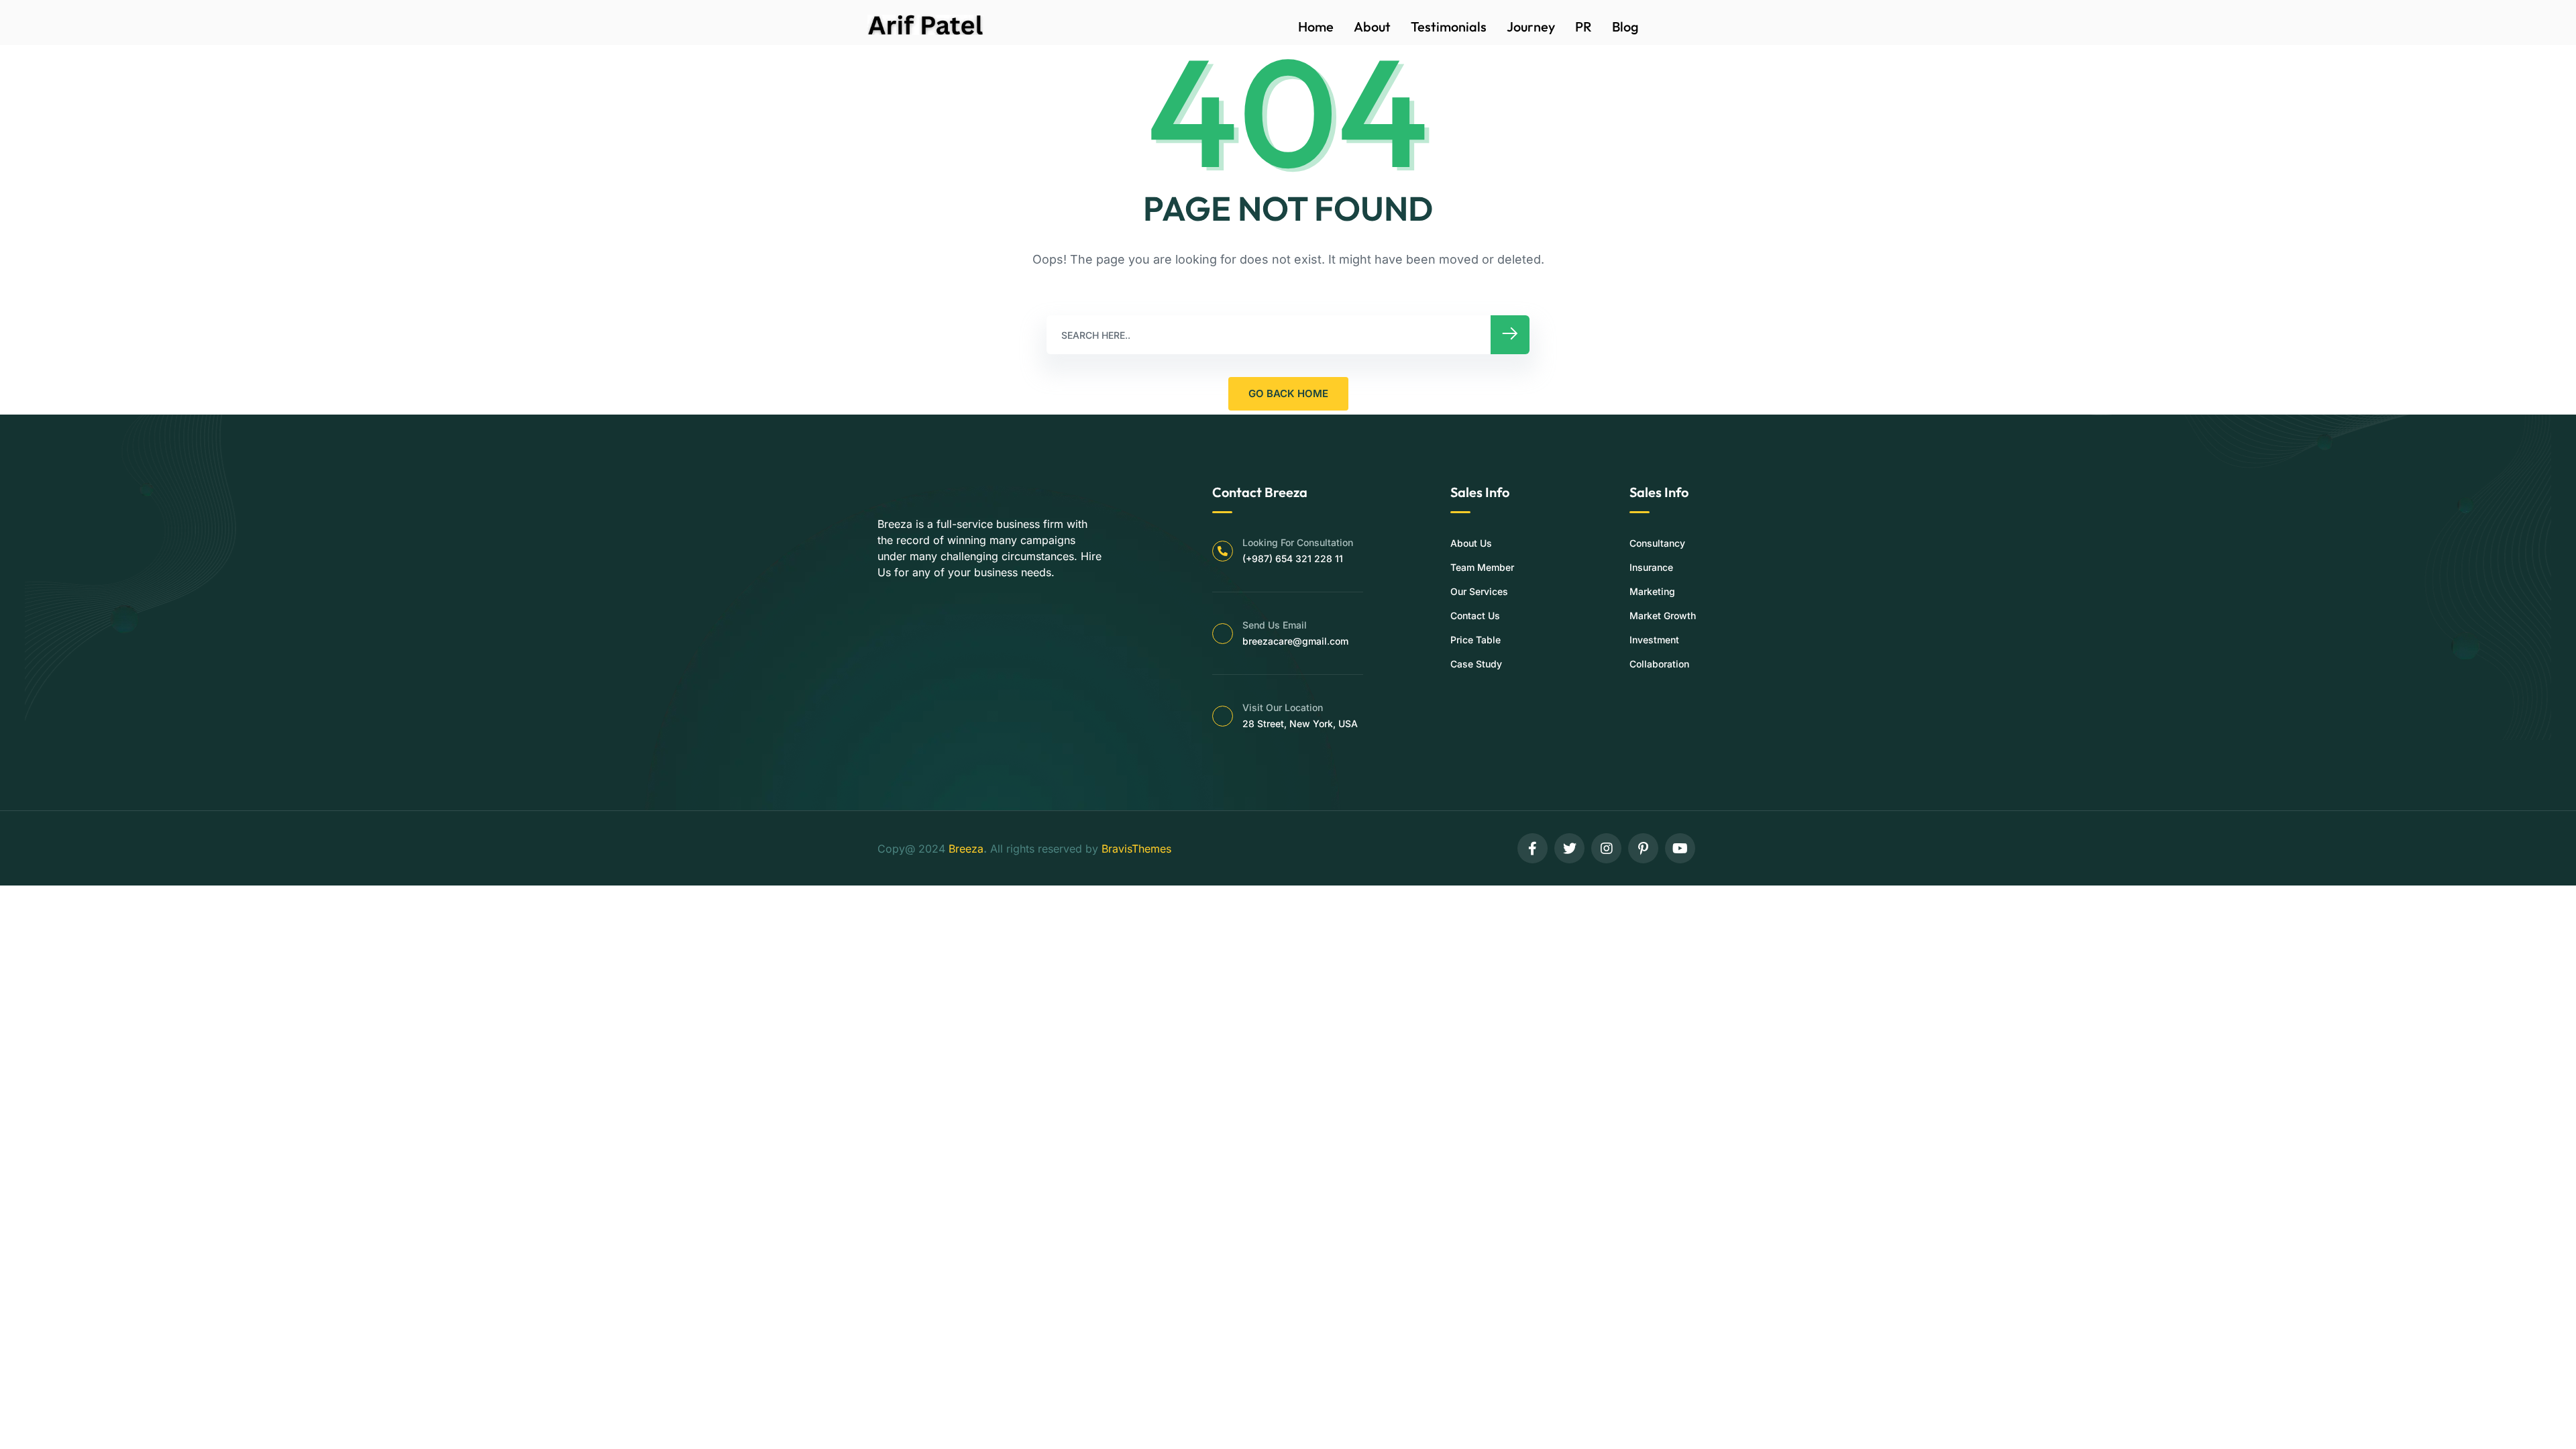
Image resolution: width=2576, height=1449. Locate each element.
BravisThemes (1136, 849)
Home (1316, 26)
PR (1584, 26)
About (1372, 26)
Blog (1625, 26)
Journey (1531, 26)
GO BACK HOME (1288, 393)
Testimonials (1449, 26)
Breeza (966, 849)
